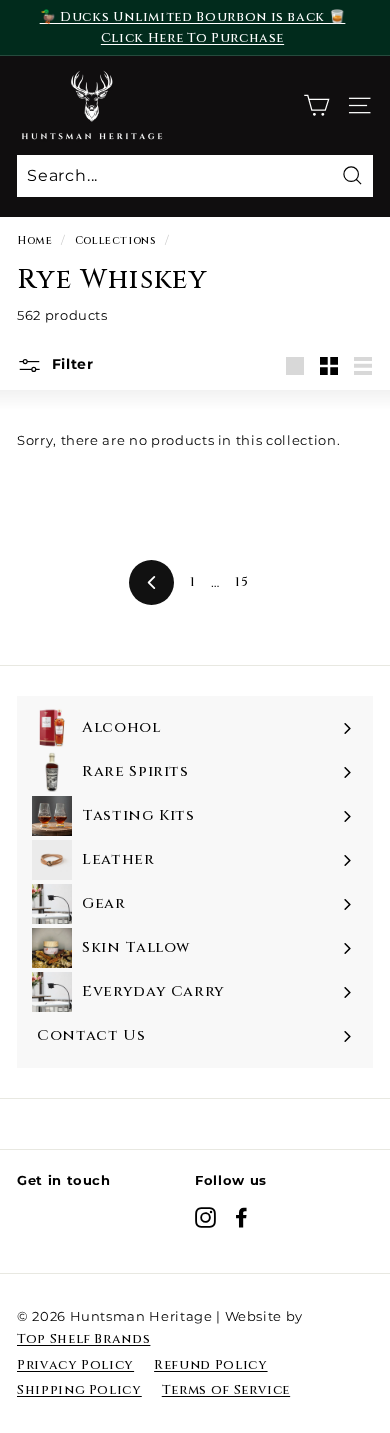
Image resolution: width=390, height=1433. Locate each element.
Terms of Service (226, 1390)
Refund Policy (210, 1365)
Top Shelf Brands (83, 1339)
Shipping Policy (79, 1390)
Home (35, 240)
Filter (70, 364)
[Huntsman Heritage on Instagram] (205, 1217)
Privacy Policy (75, 1365)
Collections (116, 240)
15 (241, 582)
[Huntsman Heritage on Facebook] (241, 1217)
